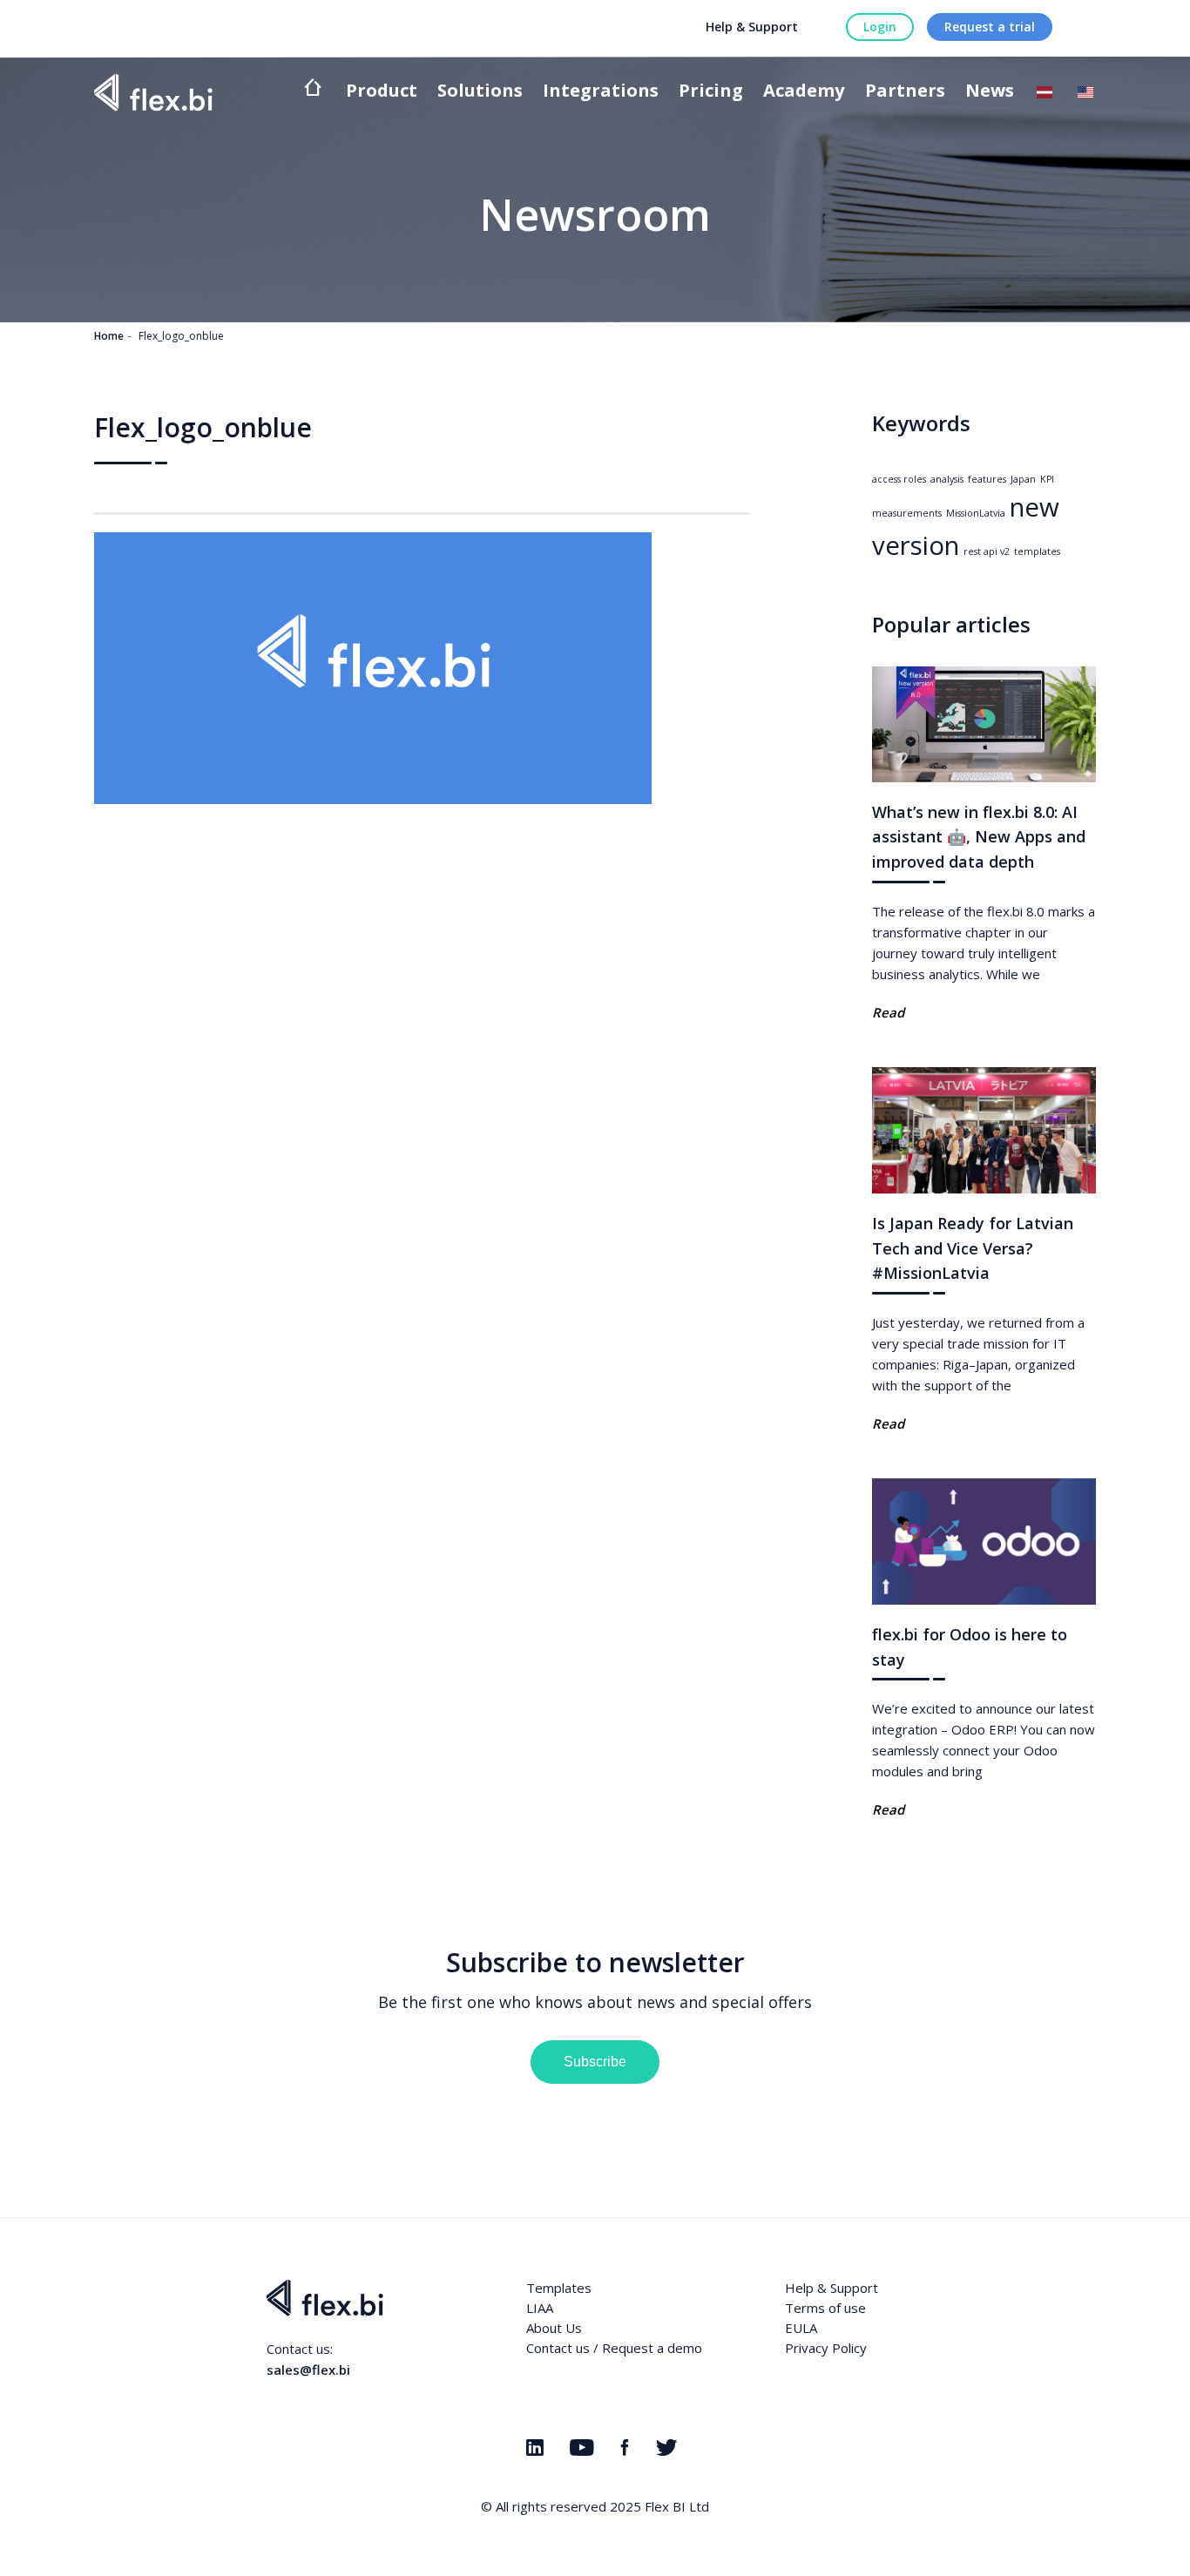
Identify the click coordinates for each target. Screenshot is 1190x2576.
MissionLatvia (976, 513)
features (987, 479)
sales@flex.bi (308, 2370)
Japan (1023, 479)
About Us (554, 2328)
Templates (559, 2288)
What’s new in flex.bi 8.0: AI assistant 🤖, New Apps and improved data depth (979, 837)
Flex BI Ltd (677, 2506)
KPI (1047, 479)
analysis (947, 479)
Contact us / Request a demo (614, 2348)
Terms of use (825, 2308)
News (990, 92)
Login (880, 27)
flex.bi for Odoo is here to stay (970, 1647)
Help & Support (752, 27)
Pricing (711, 92)
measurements (907, 513)
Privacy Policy (826, 2348)
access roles (899, 479)
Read (888, 1012)
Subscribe (595, 2062)
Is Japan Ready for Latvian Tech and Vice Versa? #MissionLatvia (973, 1248)
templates (1037, 551)
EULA (801, 2328)
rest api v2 (987, 551)
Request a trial (990, 27)
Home (109, 336)
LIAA (540, 2308)
